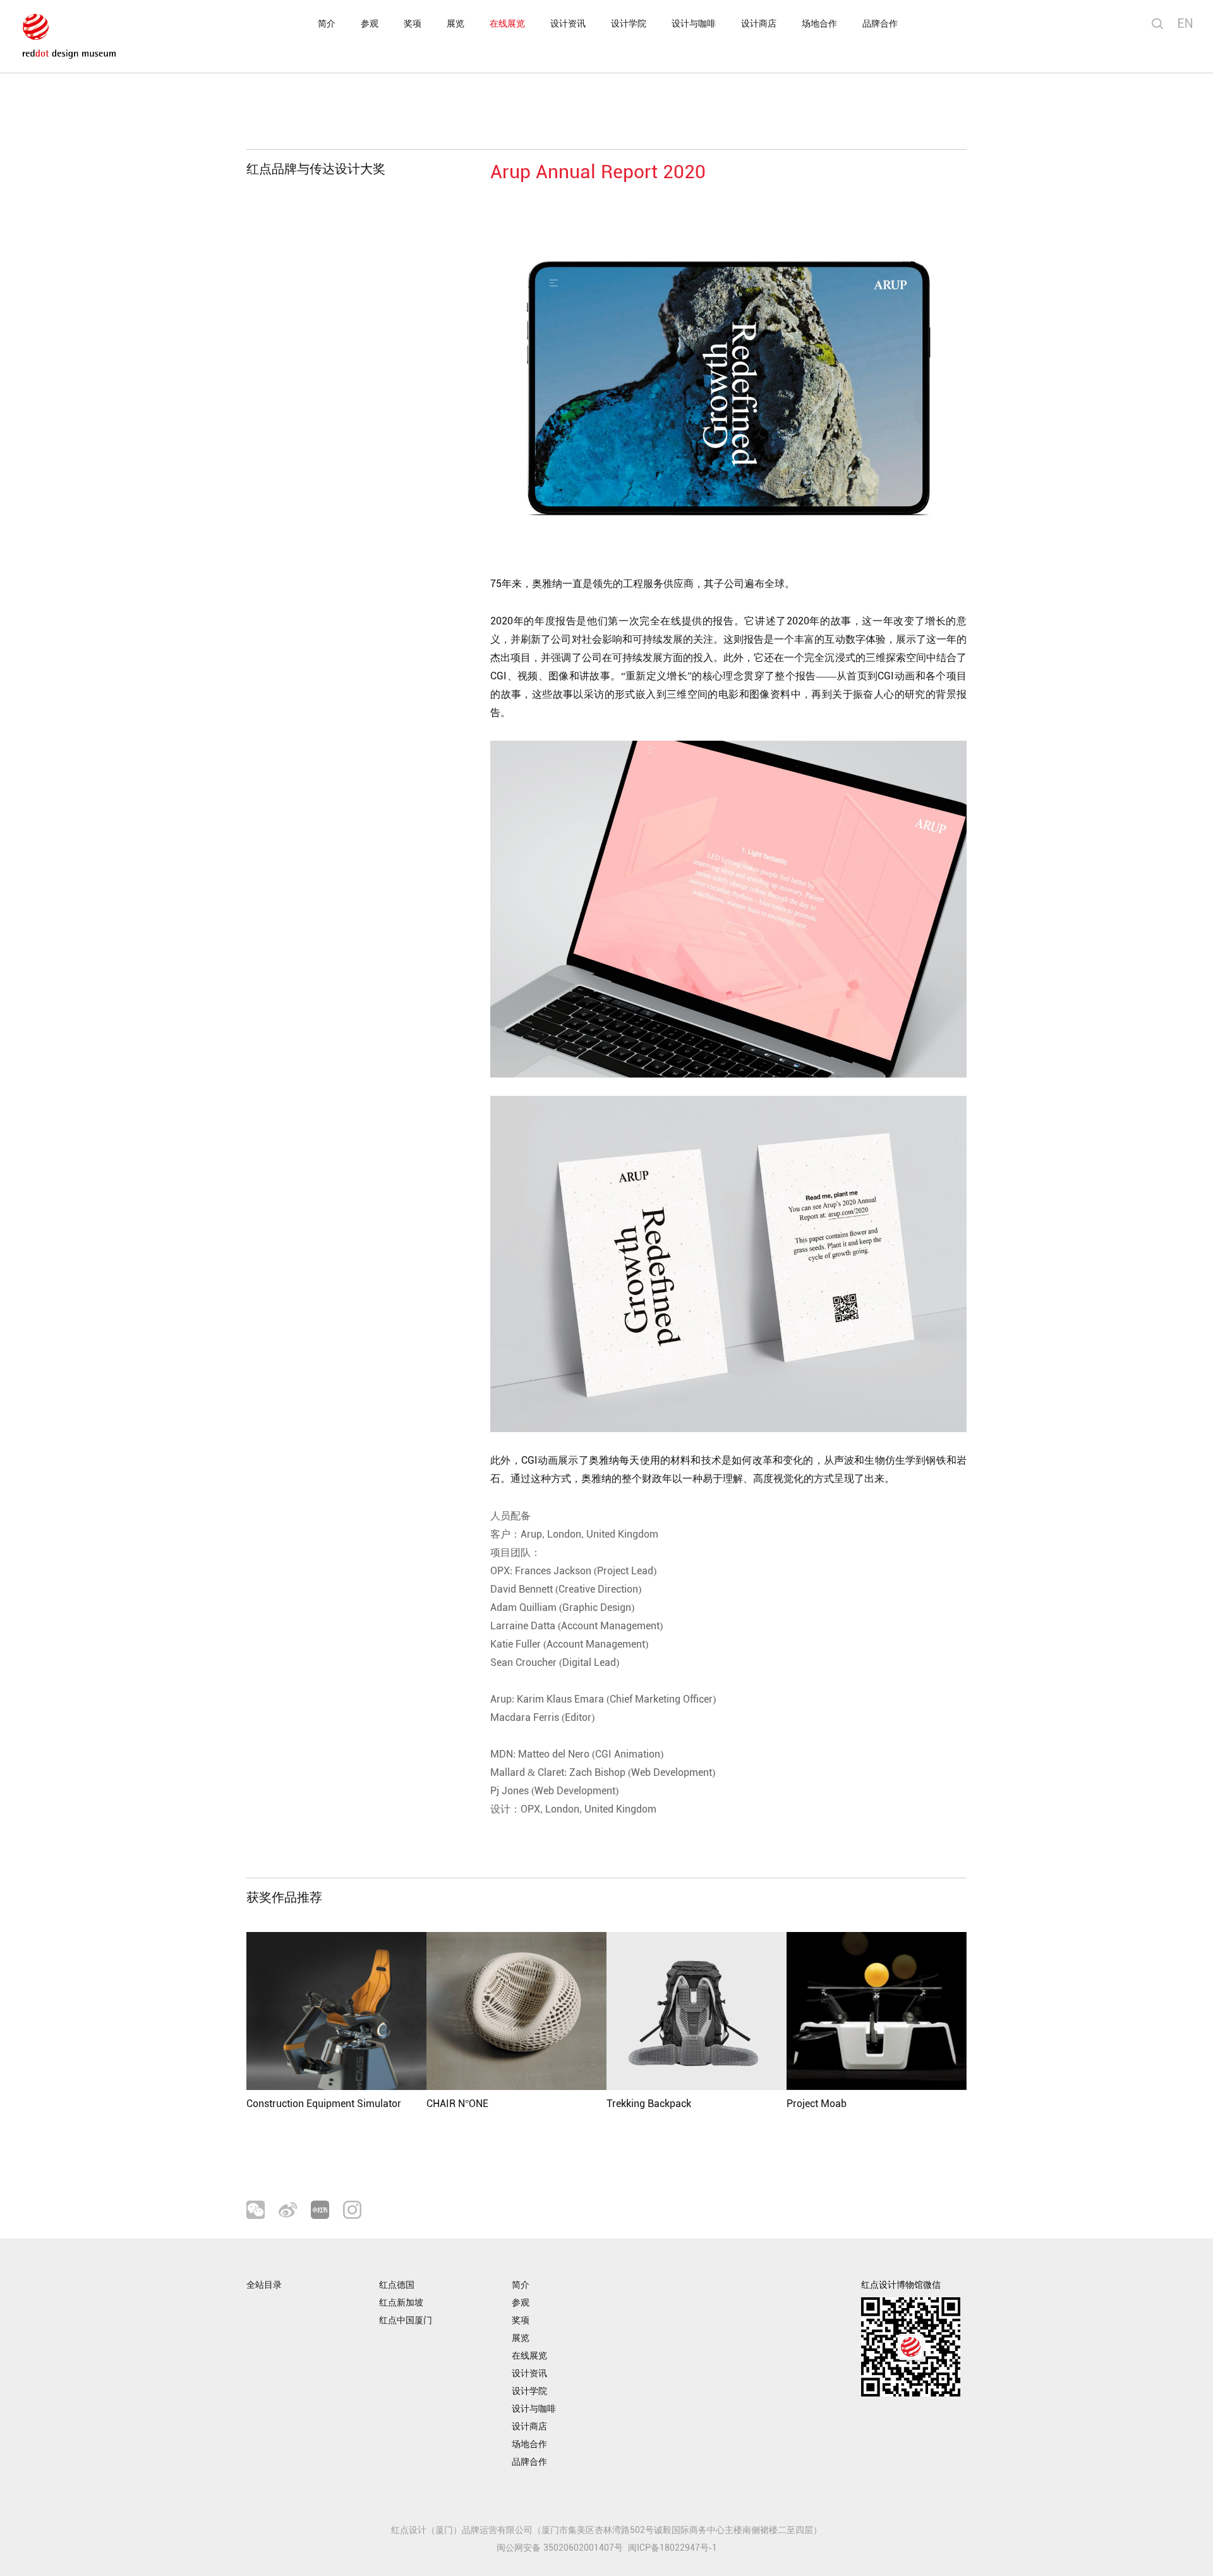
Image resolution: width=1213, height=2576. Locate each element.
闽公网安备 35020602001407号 (560, 2548)
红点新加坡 (401, 2303)
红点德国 (397, 2285)
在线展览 (507, 24)
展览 (456, 24)
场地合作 (819, 24)
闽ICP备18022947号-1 (673, 2548)
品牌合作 (880, 24)
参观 (370, 24)
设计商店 (759, 24)
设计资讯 (568, 24)
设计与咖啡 (694, 24)
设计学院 (629, 24)
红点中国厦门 (406, 2320)
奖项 (413, 24)
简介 (327, 24)
